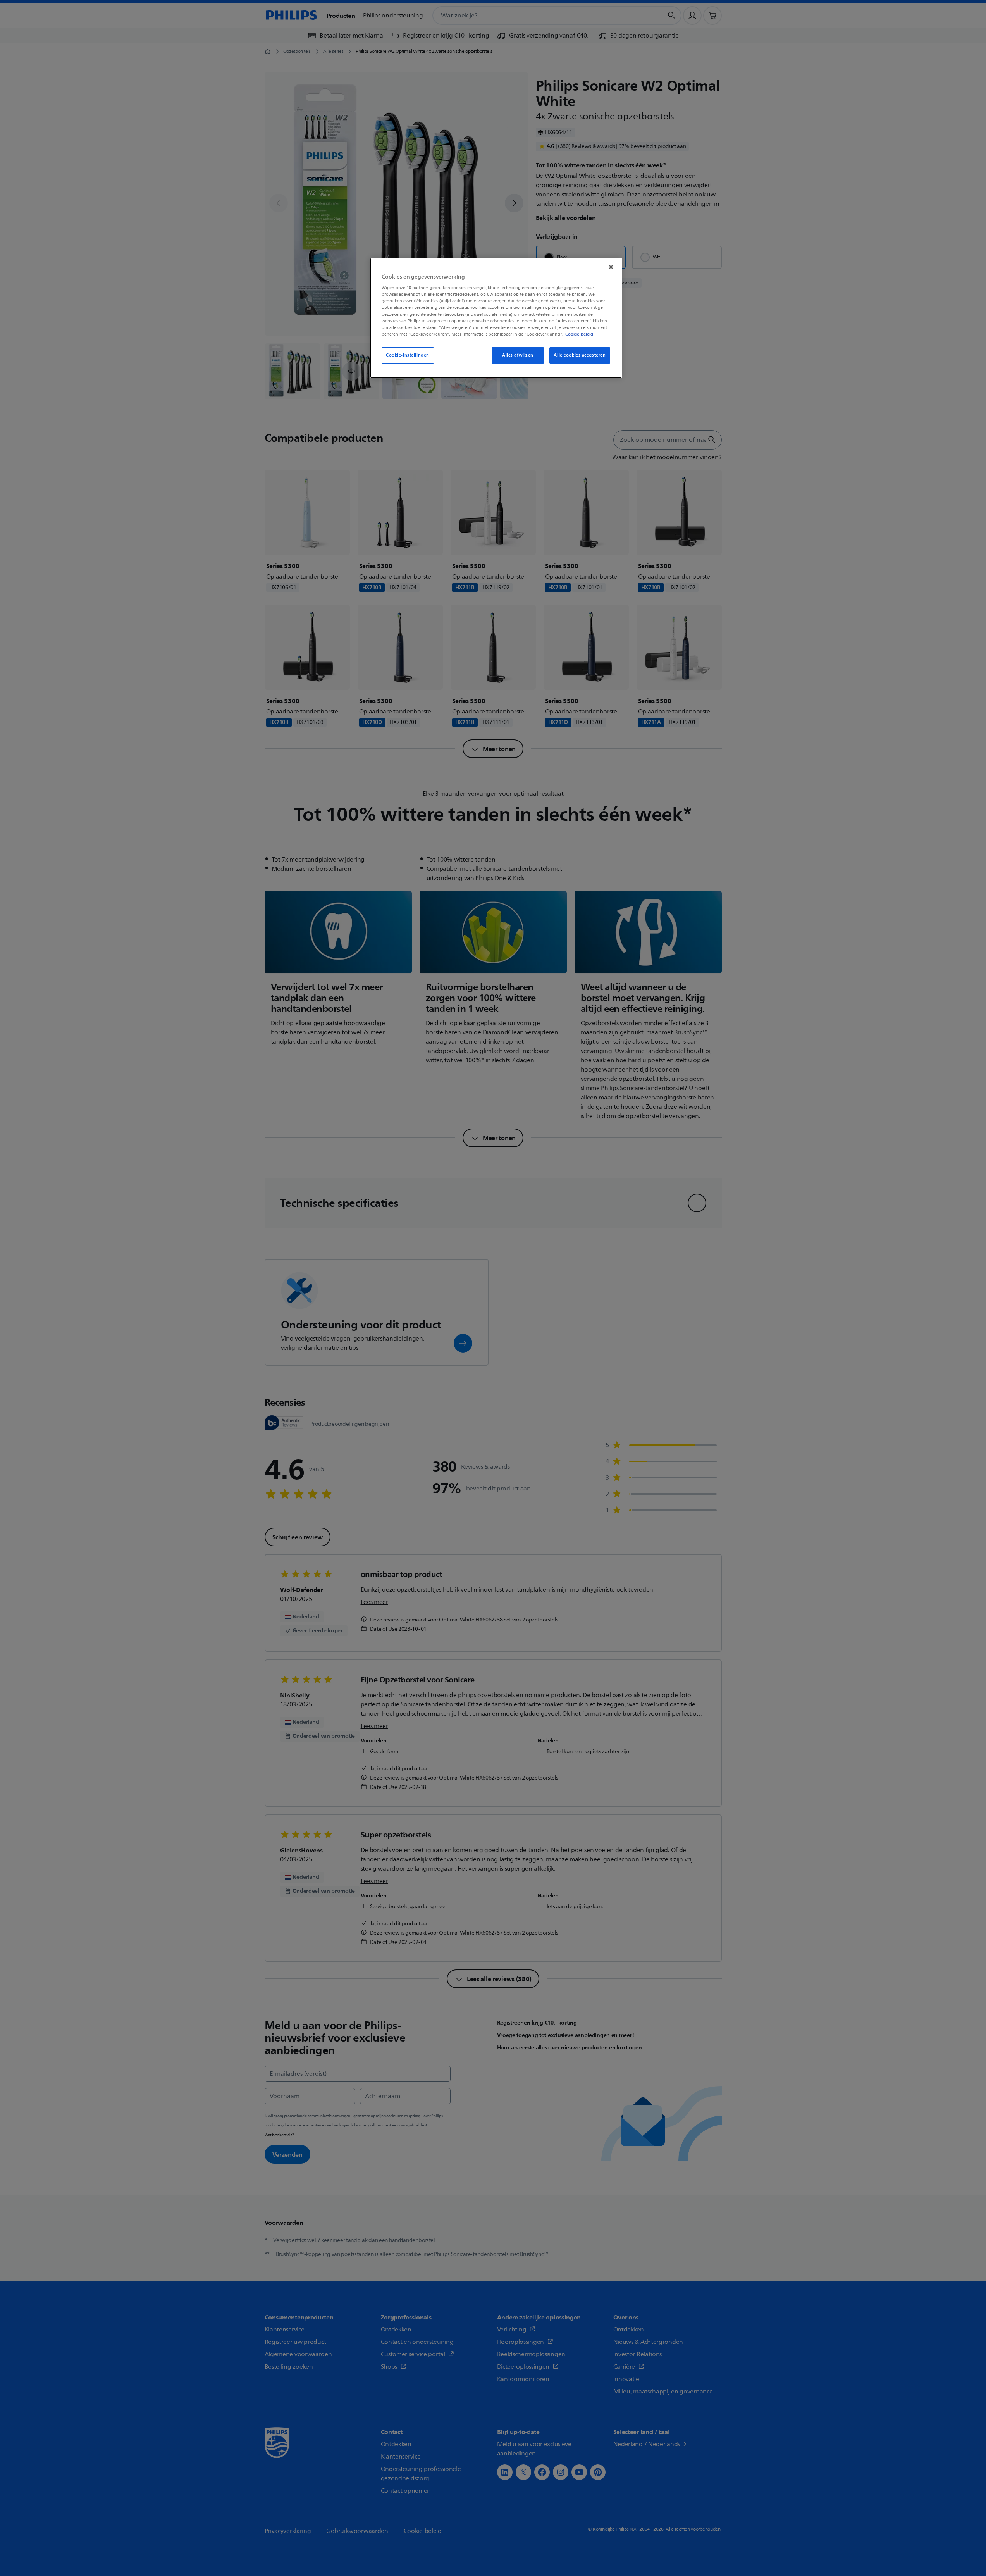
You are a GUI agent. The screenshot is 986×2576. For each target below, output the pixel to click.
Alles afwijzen (518, 355)
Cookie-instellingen (408, 355)
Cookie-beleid (579, 334)
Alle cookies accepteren (580, 355)
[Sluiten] (611, 267)
